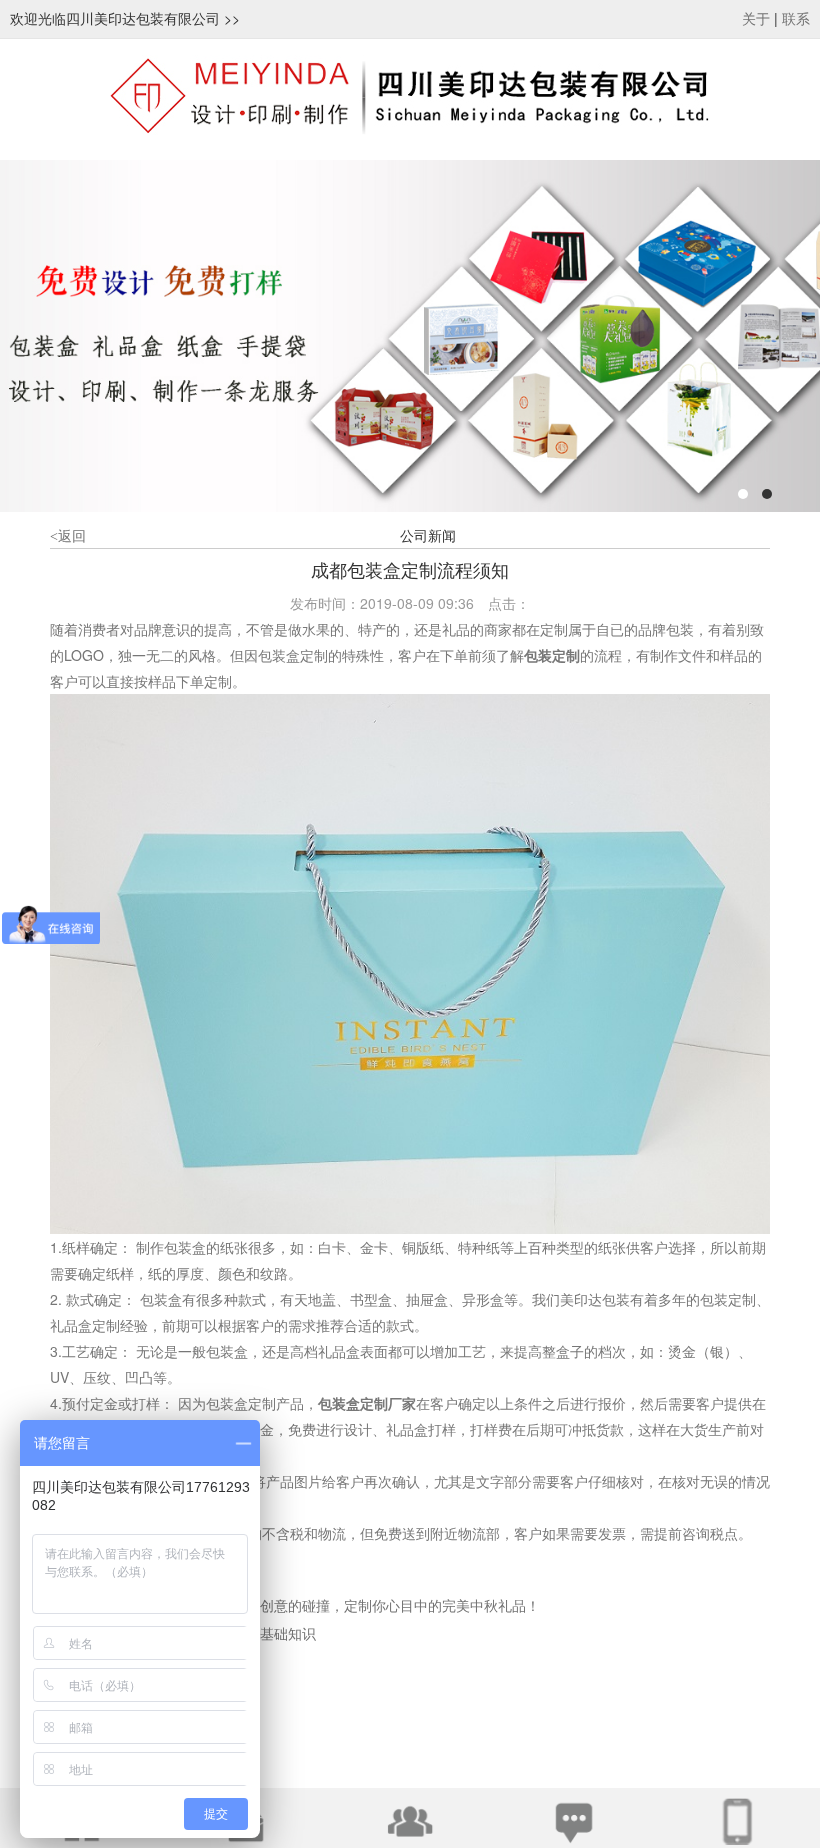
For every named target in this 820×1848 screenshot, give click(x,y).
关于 (756, 19)
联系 (796, 19)
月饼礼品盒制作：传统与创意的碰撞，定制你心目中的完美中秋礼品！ (323, 1606)
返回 (68, 536)
